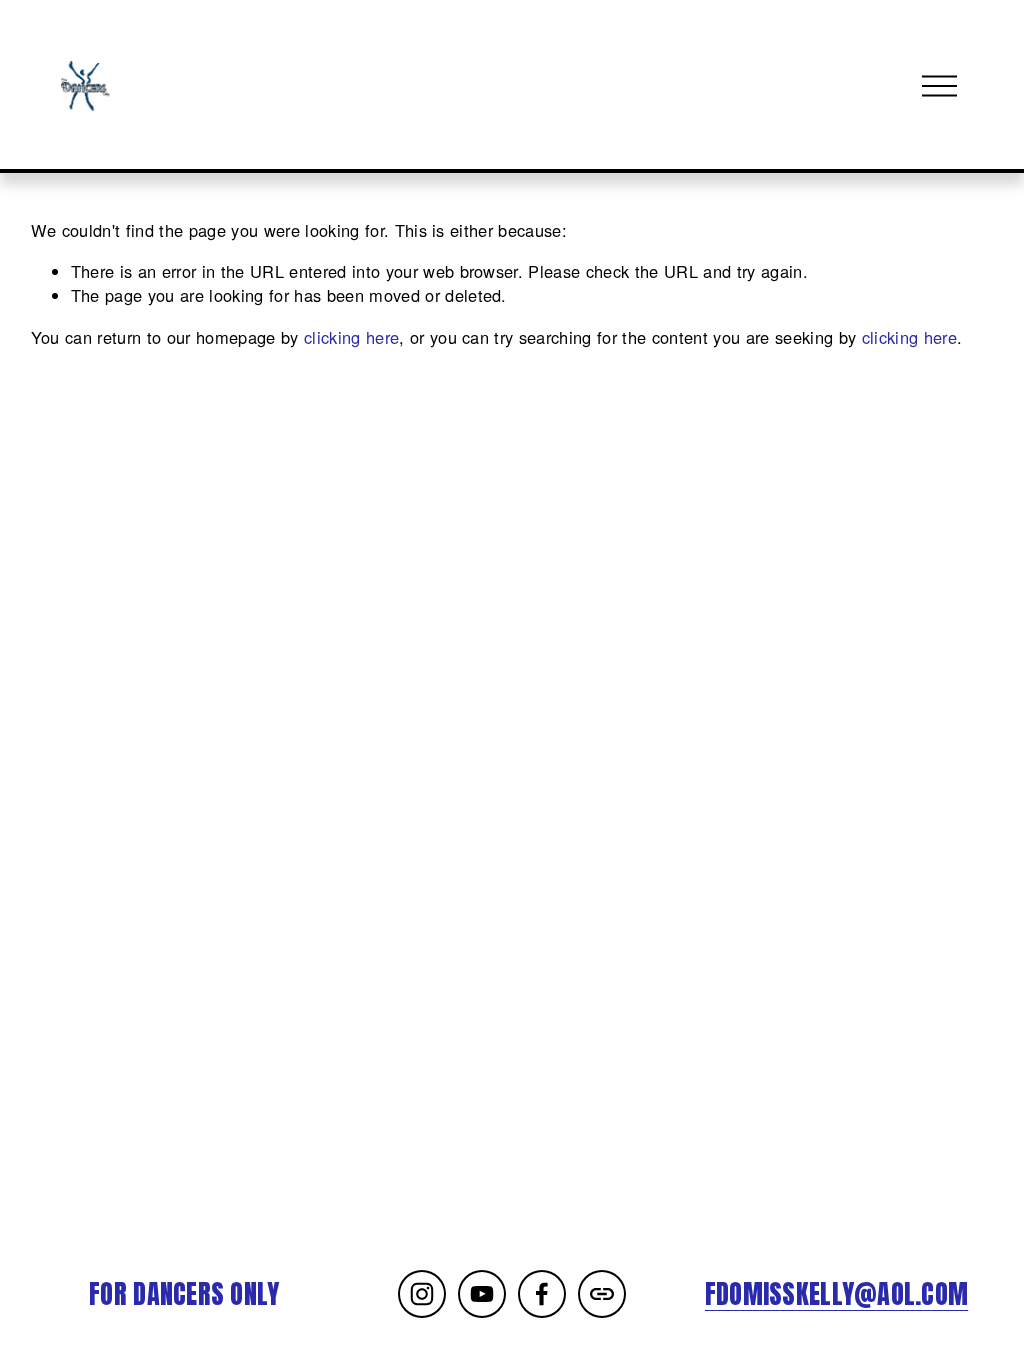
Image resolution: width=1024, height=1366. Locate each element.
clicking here (351, 337)
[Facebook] (542, 1294)
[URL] (602, 1294)
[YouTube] (482, 1294)
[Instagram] (422, 1294)
